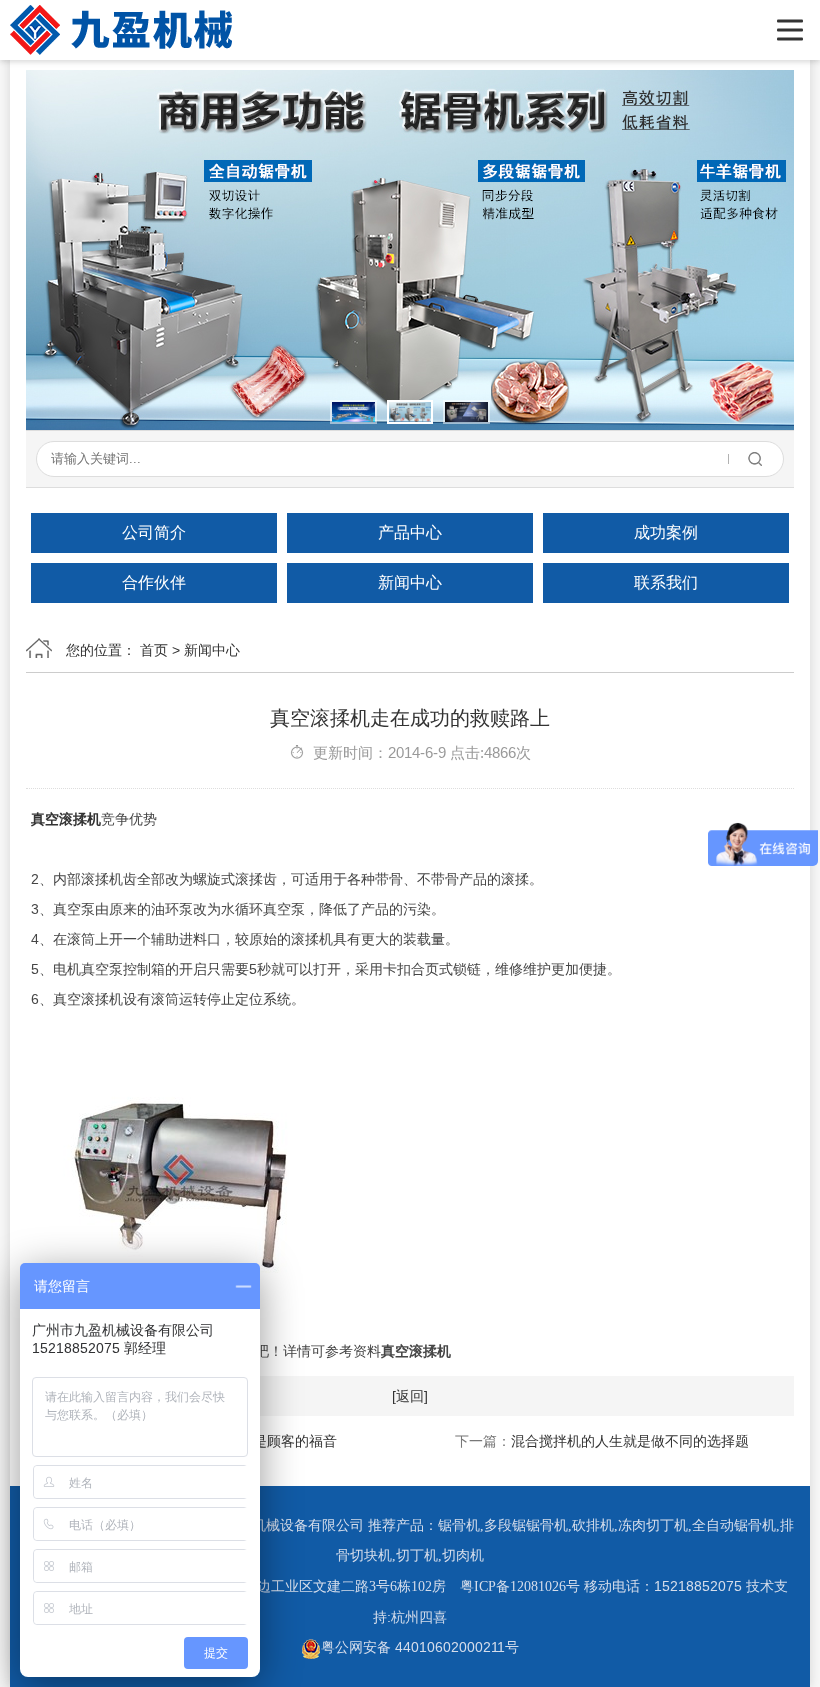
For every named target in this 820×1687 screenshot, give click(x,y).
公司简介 (154, 532)
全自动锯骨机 (734, 1525)
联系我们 (666, 582)
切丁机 (417, 1555)
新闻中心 (410, 582)
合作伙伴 (154, 582)
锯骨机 (459, 1525)
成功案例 (666, 532)
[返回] (410, 1396)
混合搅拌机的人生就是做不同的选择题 (630, 1441)
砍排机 (593, 1525)
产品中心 (410, 532)
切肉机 (463, 1555)
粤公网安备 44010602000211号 (420, 1647)
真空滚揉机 (66, 819)
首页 (154, 650)
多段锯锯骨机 (526, 1525)
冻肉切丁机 (653, 1525)
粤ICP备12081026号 (520, 1586)
